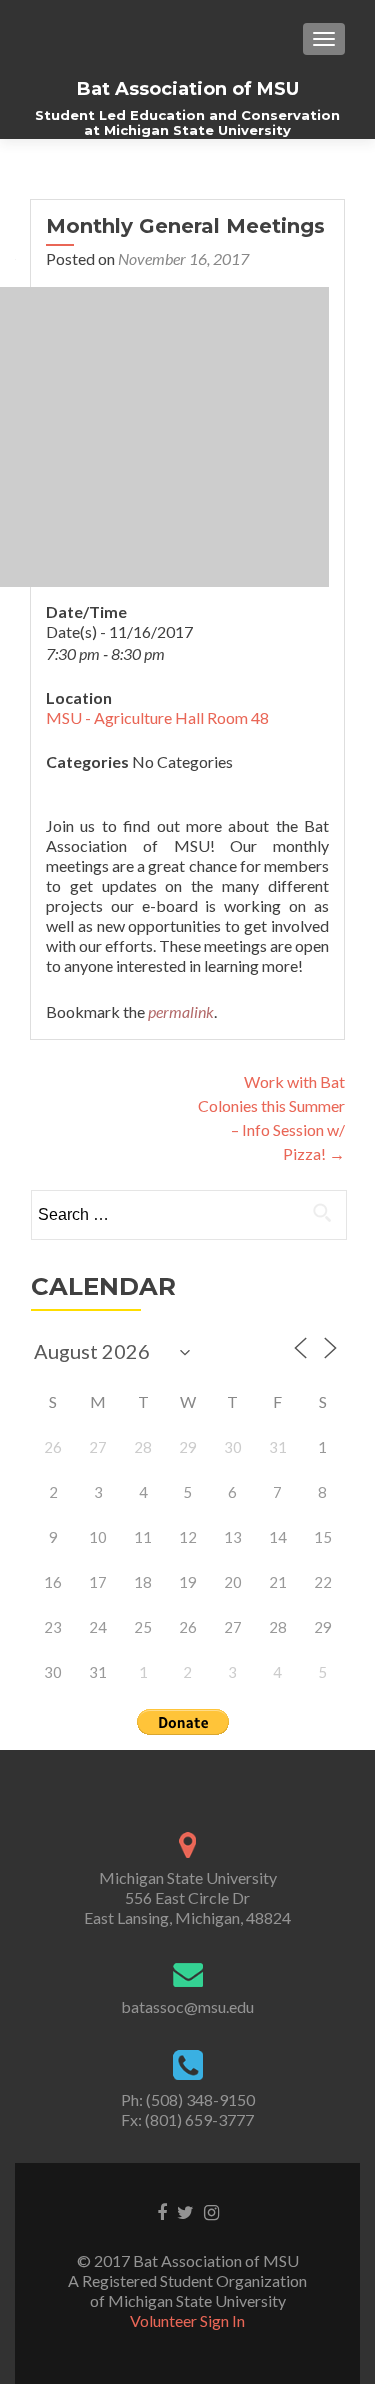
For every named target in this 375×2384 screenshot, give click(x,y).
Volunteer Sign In (187, 2320)
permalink (181, 1011)
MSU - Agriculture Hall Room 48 (157, 717)
